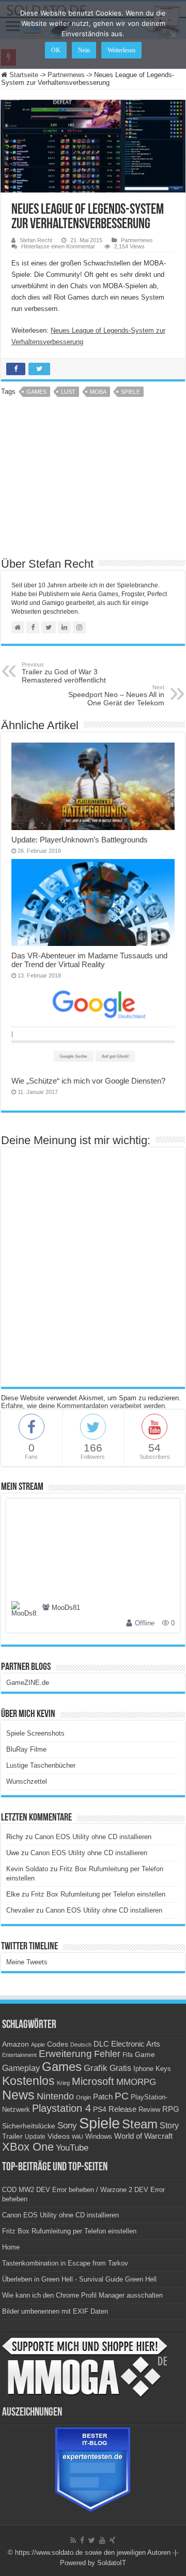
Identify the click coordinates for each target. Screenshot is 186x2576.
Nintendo (55, 2096)
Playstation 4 (61, 2108)
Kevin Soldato (27, 1869)
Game (145, 2054)
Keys (163, 2069)
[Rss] (73, 2540)
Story (169, 2126)
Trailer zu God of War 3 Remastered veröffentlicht (64, 673)
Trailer (12, 2136)
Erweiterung (65, 2054)
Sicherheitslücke (29, 2126)
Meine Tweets (27, 1962)
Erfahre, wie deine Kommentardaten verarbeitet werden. (84, 1406)
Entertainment (19, 2055)
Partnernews (66, 75)
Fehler (107, 2054)
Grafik (96, 2068)
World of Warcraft (143, 2136)
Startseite (23, 75)
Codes (58, 2044)
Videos (59, 2136)
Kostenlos (28, 2081)
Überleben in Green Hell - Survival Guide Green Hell (79, 2279)
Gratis (120, 2068)
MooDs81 (66, 1608)
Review (149, 2110)
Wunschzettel (27, 1781)
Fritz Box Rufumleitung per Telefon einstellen (98, 1894)
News (18, 2095)
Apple (38, 2045)
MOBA (98, 392)
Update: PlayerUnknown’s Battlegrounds (80, 840)
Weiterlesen (121, 50)
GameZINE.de (28, 1683)
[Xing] (112, 2540)
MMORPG (136, 2082)
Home (11, 2247)
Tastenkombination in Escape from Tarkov (65, 2263)
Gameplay (21, 2068)
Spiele (130, 392)
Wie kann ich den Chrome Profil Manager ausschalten (82, 2295)
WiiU (78, 2137)
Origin (83, 2097)
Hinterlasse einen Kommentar (58, 246)
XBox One (28, 2147)
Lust (68, 392)
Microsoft (93, 2081)
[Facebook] (82, 2540)
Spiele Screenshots (35, 1733)
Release (122, 2109)
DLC (101, 2044)
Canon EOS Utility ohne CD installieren (93, 1837)
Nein (84, 50)
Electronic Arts (136, 2044)
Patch (103, 2097)
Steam (140, 2124)
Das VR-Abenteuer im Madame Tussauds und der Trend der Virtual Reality (89, 960)
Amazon (16, 2044)
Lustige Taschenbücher (41, 1765)
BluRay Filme (26, 1749)
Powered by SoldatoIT (93, 2563)
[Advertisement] (93, 481)
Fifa (128, 2055)
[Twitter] (92, 2540)
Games (36, 392)
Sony (67, 2126)
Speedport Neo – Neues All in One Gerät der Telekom (116, 695)
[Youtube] (102, 2540)
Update (35, 2137)
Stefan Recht (36, 240)
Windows (99, 2137)
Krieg (63, 2083)
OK (56, 50)
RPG (171, 2109)
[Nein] (173, 35)
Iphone (143, 2069)
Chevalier (20, 1910)
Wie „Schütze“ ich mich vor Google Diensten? (88, 1081)
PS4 (100, 2109)
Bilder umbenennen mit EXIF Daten (55, 2311)
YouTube (72, 2148)
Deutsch (81, 2045)
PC (122, 2096)
